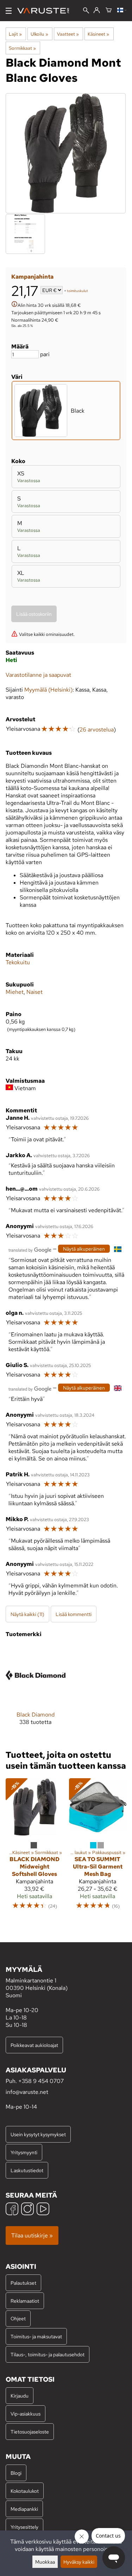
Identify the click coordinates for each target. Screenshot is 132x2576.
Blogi (16, 2473)
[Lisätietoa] (14, 305)
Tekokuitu (18, 962)
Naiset (34, 992)
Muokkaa (45, 2562)
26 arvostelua (97, 730)
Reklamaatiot (25, 2301)
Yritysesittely (24, 2527)
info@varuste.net (27, 2092)
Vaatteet (68, 34)
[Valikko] (9, 11)
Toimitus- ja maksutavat (36, 2336)
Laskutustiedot (27, 2170)
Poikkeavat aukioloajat (34, 2045)
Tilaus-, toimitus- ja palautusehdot (48, 2354)
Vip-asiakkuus (26, 2414)
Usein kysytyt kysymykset (38, 2134)
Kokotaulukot (25, 2491)
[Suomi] (122, 11)
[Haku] (86, 11)
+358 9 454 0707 (41, 2081)
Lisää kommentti (74, 1614)
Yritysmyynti (24, 2152)
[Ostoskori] (109, 11)
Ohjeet (18, 2318)
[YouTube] (43, 2210)
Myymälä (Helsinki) (48, 690)
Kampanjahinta (32, 277)
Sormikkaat (22, 48)
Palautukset (23, 2283)
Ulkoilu (39, 34)
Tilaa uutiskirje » (32, 2235)
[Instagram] (27, 2210)
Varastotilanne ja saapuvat (38, 675)
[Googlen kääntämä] (30, 1249)
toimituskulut (77, 291)
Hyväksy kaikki (79, 2562)
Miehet (15, 992)
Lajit (15, 34)
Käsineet (98, 34)
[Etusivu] (46, 11)
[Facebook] (12, 2210)
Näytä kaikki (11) (27, 1614)
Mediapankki (24, 2509)
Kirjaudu (20, 2396)
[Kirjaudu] (97, 11)
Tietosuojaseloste (30, 2432)
